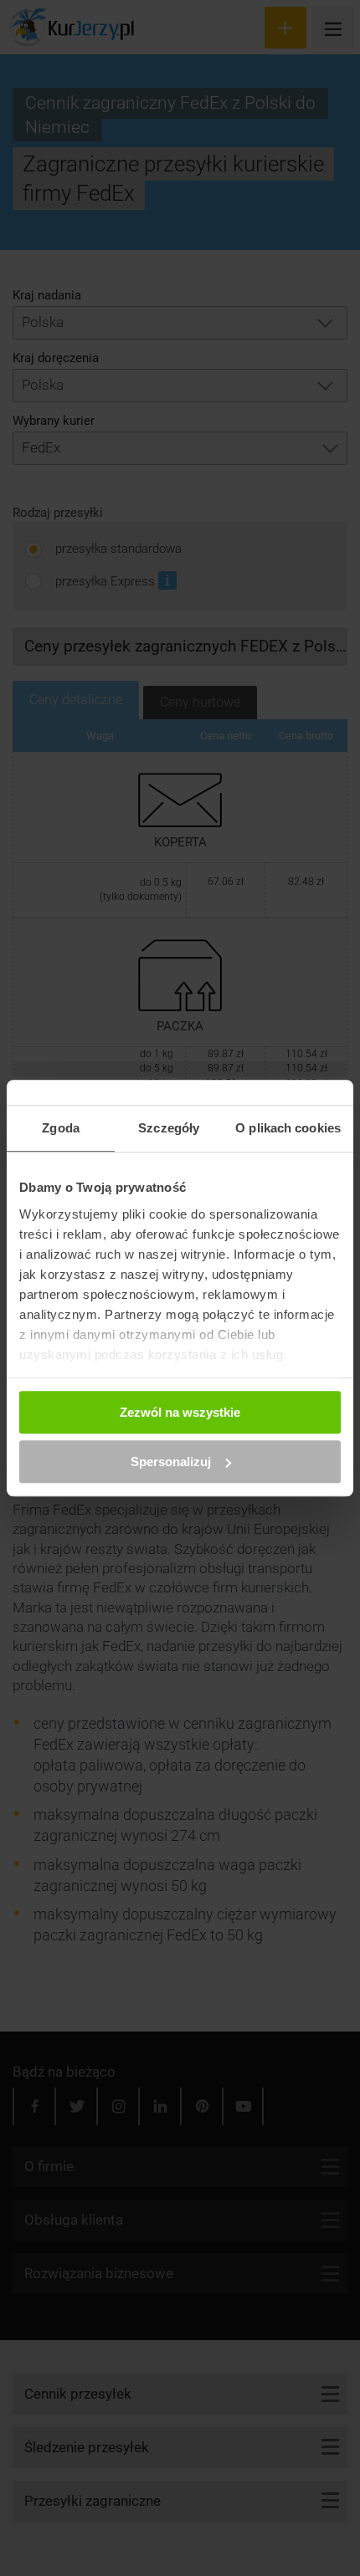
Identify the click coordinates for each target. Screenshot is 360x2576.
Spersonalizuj (171, 1462)
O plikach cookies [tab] (288, 1128)
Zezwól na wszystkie (180, 1412)
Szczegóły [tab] (169, 1128)
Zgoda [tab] (61, 1128)
